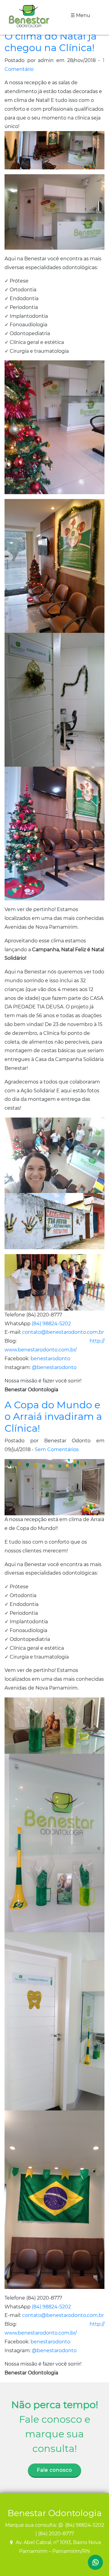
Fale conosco (54, 2470)
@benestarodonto (54, 1367)
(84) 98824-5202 (51, 1324)
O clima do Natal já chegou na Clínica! (51, 42)
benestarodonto (50, 1359)
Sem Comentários (57, 1449)
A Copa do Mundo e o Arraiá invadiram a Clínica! (53, 1416)
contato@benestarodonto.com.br (63, 1332)
